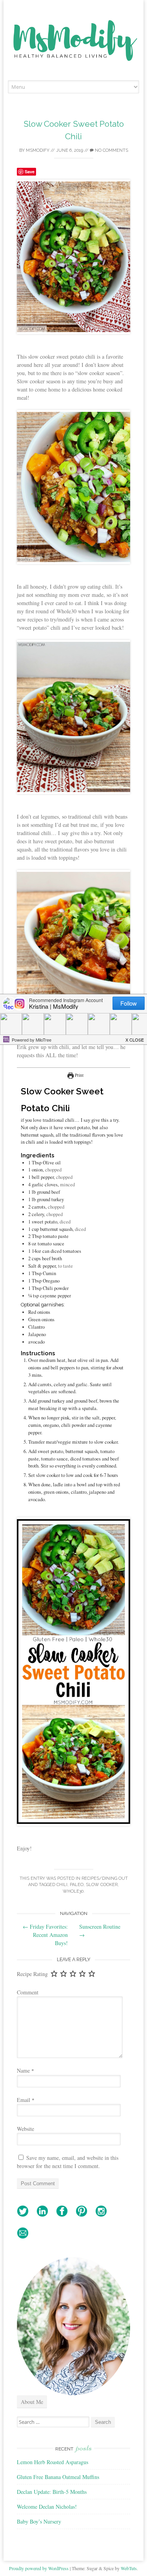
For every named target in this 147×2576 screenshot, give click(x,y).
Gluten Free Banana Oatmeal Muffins (58, 2477)
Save (30, 172)
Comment (28, 1992)
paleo (77, 1885)
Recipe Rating (32, 1974)
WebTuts (129, 2568)
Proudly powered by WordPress (39, 2568)
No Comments (111, 150)
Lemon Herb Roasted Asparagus (53, 2462)
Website (25, 2129)
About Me (32, 2402)
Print (79, 1075)
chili (62, 1885)
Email (26, 2100)
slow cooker (102, 1885)
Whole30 (73, 1891)
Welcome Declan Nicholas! (47, 2507)
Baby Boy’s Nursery (39, 2521)
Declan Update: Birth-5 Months (52, 2492)
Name (25, 2070)
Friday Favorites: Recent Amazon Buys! (45, 1935)
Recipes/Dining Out (105, 1878)
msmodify (38, 150)
